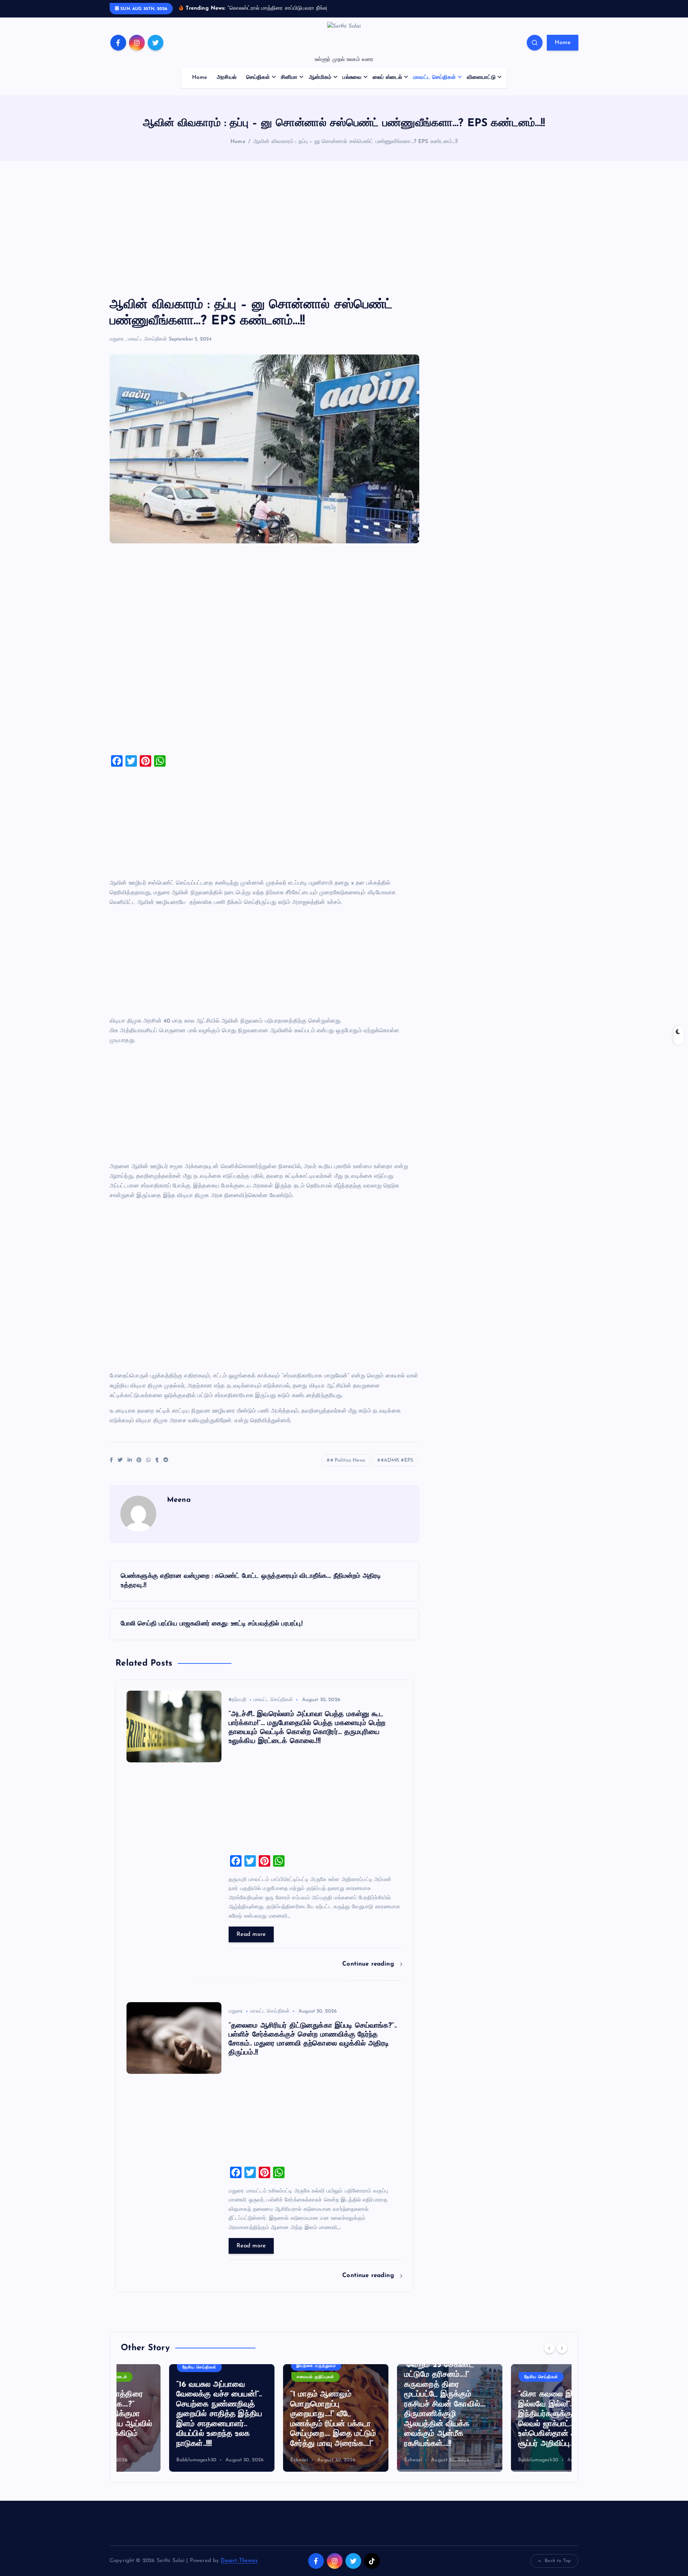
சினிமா (289, 78)
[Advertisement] (344, 229)
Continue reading (369, 1964)
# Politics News (348, 1460)
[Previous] (549, 2348)
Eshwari (251, 2460)
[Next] (562, 2348)
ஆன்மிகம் (320, 78)
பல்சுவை (352, 78)
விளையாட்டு (481, 78)
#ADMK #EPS (397, 1460)
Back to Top (558, 2561)
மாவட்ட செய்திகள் (434, 78)
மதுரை (117, 339)
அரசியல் (227, 78)
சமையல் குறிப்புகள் (267, 2377)
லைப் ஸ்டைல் (387, 78)
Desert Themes (239, 2561)
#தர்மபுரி (237, 1700)
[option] (173, 2418)
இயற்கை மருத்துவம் (268, 2366)
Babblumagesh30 (148, 2460)
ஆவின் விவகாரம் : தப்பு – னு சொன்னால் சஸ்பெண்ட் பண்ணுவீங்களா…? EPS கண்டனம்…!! (355, 142)
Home (563, 43)
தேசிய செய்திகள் (151, 2367)
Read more (251, 1934)
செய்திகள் (258, 78)
